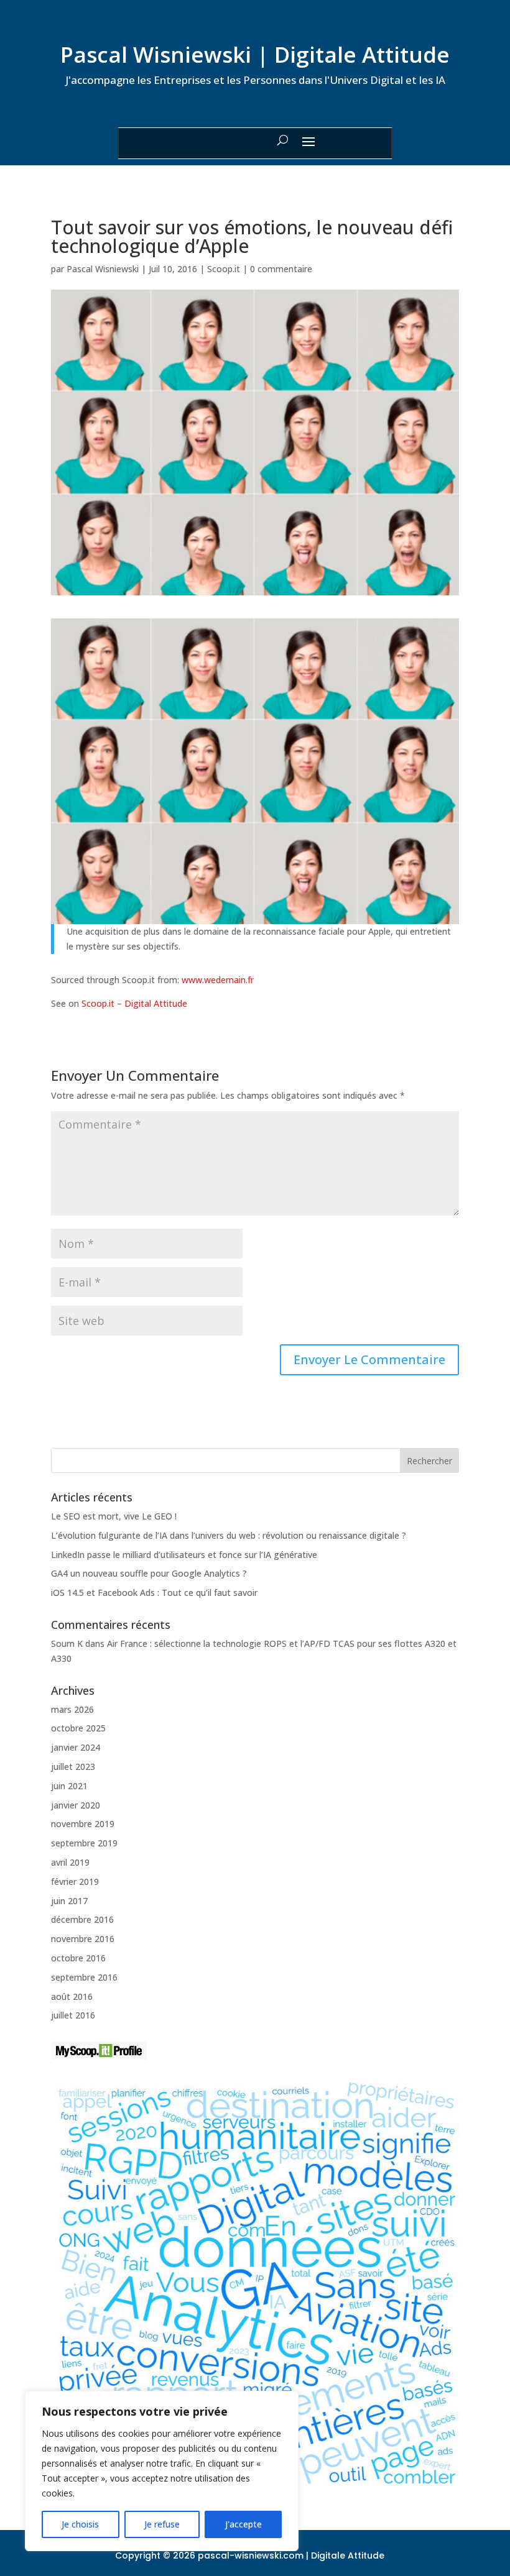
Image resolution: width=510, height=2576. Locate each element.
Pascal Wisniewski (103, 269)
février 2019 (75, 1882)
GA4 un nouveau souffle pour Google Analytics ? (149, 1573)
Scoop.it (224, 269)
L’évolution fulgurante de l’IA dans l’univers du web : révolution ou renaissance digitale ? (229, 1535)
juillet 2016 (73, 2015)
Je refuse (162, 2524)
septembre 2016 (84, 1977)
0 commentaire (281, 269)
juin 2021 (69, 1786)
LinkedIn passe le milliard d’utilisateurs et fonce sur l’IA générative (184, 1555)
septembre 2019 (84, 1843)
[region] (162, 2471)
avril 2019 (70, 1862)
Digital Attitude (156, 1003)
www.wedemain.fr (218, 980)
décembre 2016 (82, 1919)
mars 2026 (72, 1709)
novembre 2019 (83, 1824)
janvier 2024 (76, 1747)
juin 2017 (69, 1901)
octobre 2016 (78, 1958)
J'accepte (243, 2524)
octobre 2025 (78, 1728)
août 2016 (72, 1996)
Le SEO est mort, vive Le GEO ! (114, 1516)
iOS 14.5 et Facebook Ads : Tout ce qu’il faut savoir (154, 1593)
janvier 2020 (76, 1805)
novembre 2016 (83, 1939)
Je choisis (80, 2524)
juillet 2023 (73, 1767)
